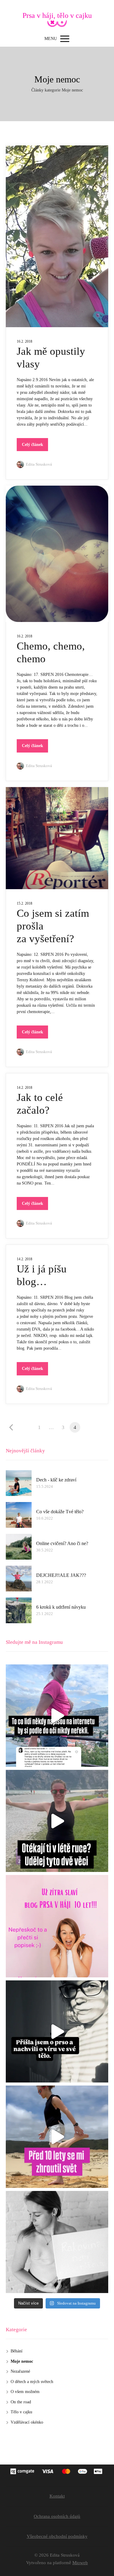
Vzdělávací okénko (27, 2422)
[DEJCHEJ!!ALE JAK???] (19, 1579)
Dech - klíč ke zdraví (56, 1480)
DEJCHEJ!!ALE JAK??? (61, 1575)
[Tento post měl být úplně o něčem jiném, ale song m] (57, 1716)
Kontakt (57, 2496)
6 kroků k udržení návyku (61, 1607)
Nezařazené (20, 2371)
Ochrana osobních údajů (57, 2516)
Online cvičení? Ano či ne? (62, 1543)
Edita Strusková (39, 464)
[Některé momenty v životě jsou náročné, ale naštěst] (57, 2032)
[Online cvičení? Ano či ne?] (19, 1547)
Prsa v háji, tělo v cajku (57, 15)
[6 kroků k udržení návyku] (19, 1610)
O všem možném (25, 2392)
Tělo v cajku (21, 2412)
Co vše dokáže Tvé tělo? (60, 1512)
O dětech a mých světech (32, 2382)
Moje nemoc (22, 2361)
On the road (21, 2402)
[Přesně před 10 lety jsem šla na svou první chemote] (57, 2242)
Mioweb (80, 2563)
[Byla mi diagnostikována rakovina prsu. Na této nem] (57, 2137)
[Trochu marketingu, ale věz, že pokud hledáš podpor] (57, 1926)
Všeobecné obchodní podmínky (57, 2536)
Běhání (17, 2351)
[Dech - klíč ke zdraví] (19, 1483)
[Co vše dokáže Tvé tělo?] (19, 1515)
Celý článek (33, 445)
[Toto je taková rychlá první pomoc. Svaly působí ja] (57, 1821)
